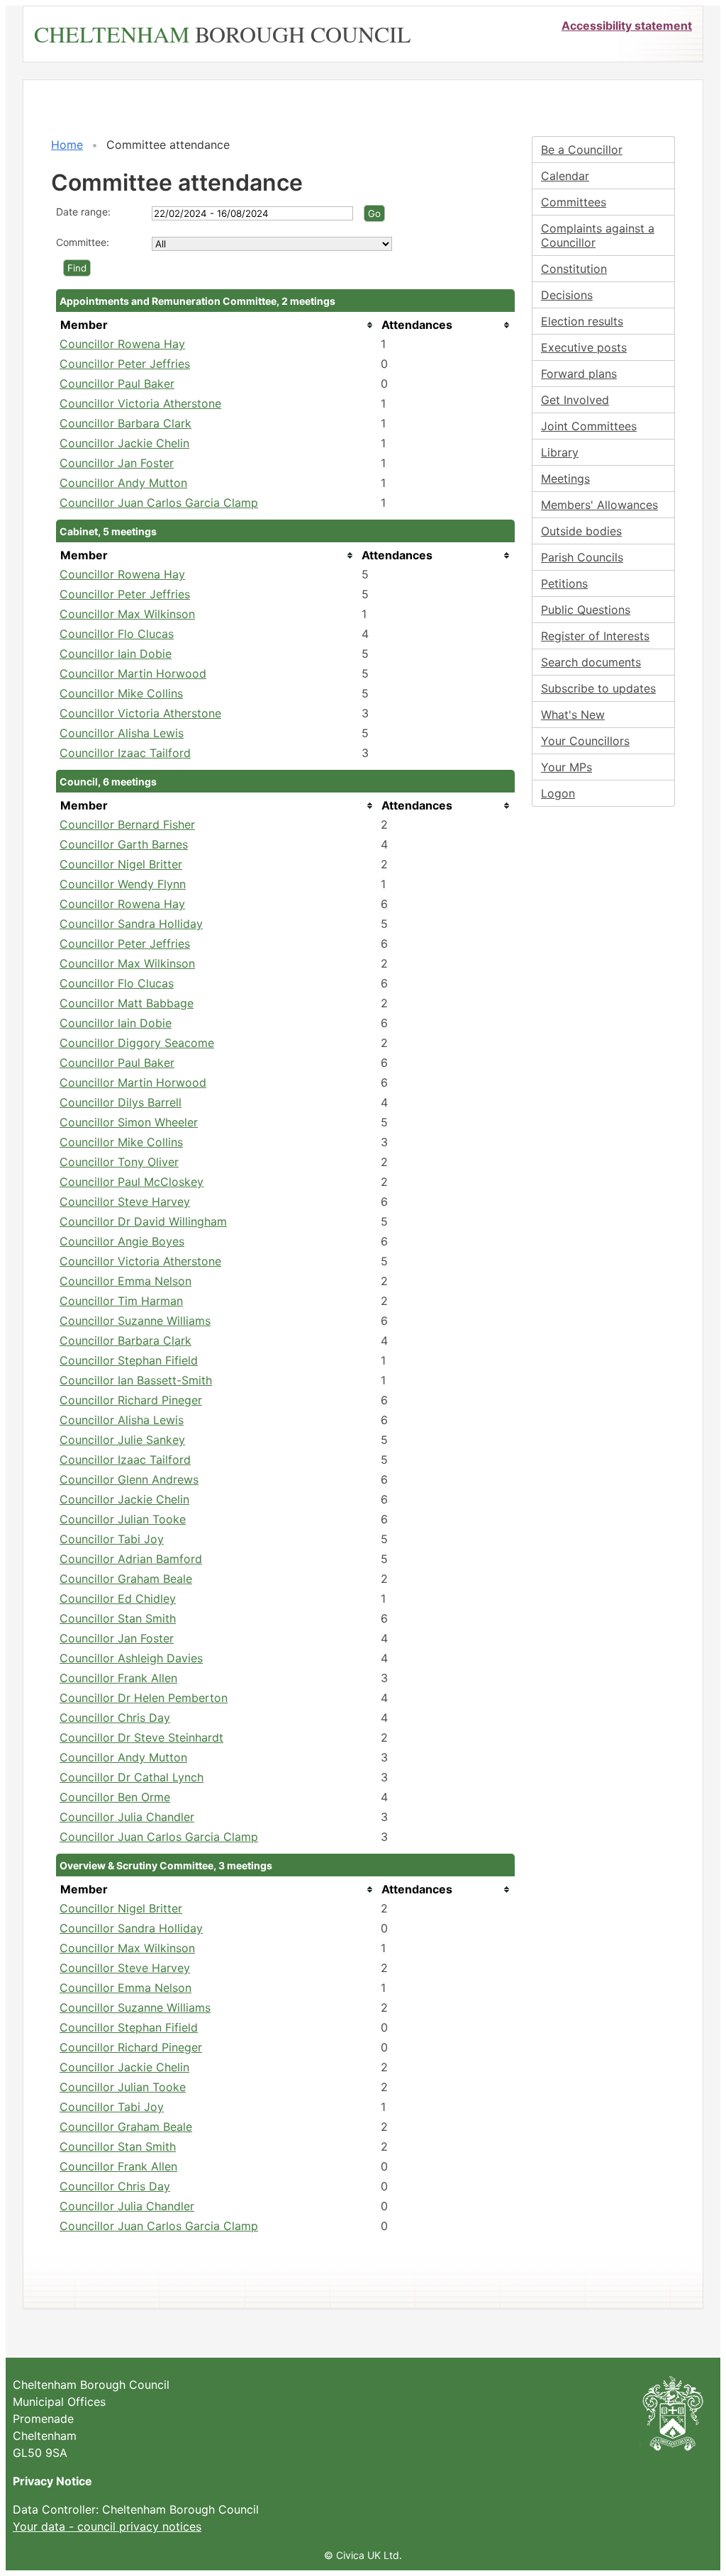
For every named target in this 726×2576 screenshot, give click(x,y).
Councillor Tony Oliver (119, 1162)
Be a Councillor (582, 150)
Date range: (83, 212)
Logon (558, 793)
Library (560, 452)
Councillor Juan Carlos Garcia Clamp (159, 503)
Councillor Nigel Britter (121, 864)
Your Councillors (585, 741)
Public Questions (586, 610)
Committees (574, 202)
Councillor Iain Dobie (116, 654)
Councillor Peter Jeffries (125, 364)
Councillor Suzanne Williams (135, 1321)
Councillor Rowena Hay (122, 344)
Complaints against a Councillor (598, 235)
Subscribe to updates (598, 688)
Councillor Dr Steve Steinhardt (141, 1737)
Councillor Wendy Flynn (123, 884)
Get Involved (575, 400)
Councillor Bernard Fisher (127, 824)
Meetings (565, 478)
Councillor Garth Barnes (124, 844)
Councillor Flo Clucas (117, 634)
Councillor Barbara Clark (125, 423)
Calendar (565, 176)
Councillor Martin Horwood (133, 673)
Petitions (564, 583)
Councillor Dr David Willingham (143, 1221)
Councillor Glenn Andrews (129, 1479)
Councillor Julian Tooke (123, 1519)
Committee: (83, 242)
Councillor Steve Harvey (125, 1202)
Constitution (574, 269)
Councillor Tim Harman (121, 1301)
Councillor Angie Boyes (122, 1241)
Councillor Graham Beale (126, 1579)
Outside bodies (581, 531)
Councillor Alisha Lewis (122, 733)
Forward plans (579, 374)
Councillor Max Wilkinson (127, 614)
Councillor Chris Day (115, 1718)
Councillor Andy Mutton (123, 483)
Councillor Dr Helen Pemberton (144, 1698)
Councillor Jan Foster (117, 463)
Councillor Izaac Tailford (125, 753)
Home (67, 145)
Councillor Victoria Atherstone (140, 403)
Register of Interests (595, 636)
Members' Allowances (599, 505)
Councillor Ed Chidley (118, 1598)
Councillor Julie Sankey (122, 1440)
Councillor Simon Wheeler (129, 1122)
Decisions (567, 295)
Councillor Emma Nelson (125, 1281)
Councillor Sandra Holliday (131, 924)
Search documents (591, 662)
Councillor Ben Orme (115, 1797)
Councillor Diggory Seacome (137, 1043)
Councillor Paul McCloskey (132, 1182)
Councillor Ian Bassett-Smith (136, 1380)
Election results (582, 321)
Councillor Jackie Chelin (124, 443)
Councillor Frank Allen (118, 1678)
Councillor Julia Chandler (127, 1817)
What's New (573, 715)
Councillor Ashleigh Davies (131, 1658)
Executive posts (584, 347)
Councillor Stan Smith (118, 1618)
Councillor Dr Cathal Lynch (132, 1777)
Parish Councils (582, 557)
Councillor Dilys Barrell (121, 1102)
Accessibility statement (627, 26)
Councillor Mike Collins (121, 693)
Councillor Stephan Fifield (129, 1360)
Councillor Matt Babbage (127, 1003)
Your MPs (566, 767)
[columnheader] (217, 325)
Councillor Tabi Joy (112, 1539)
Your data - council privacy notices (107, 2526)
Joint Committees (589, 426)
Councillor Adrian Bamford (131, 1559)
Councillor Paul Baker (117, 383)
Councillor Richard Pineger (131, 1400)
